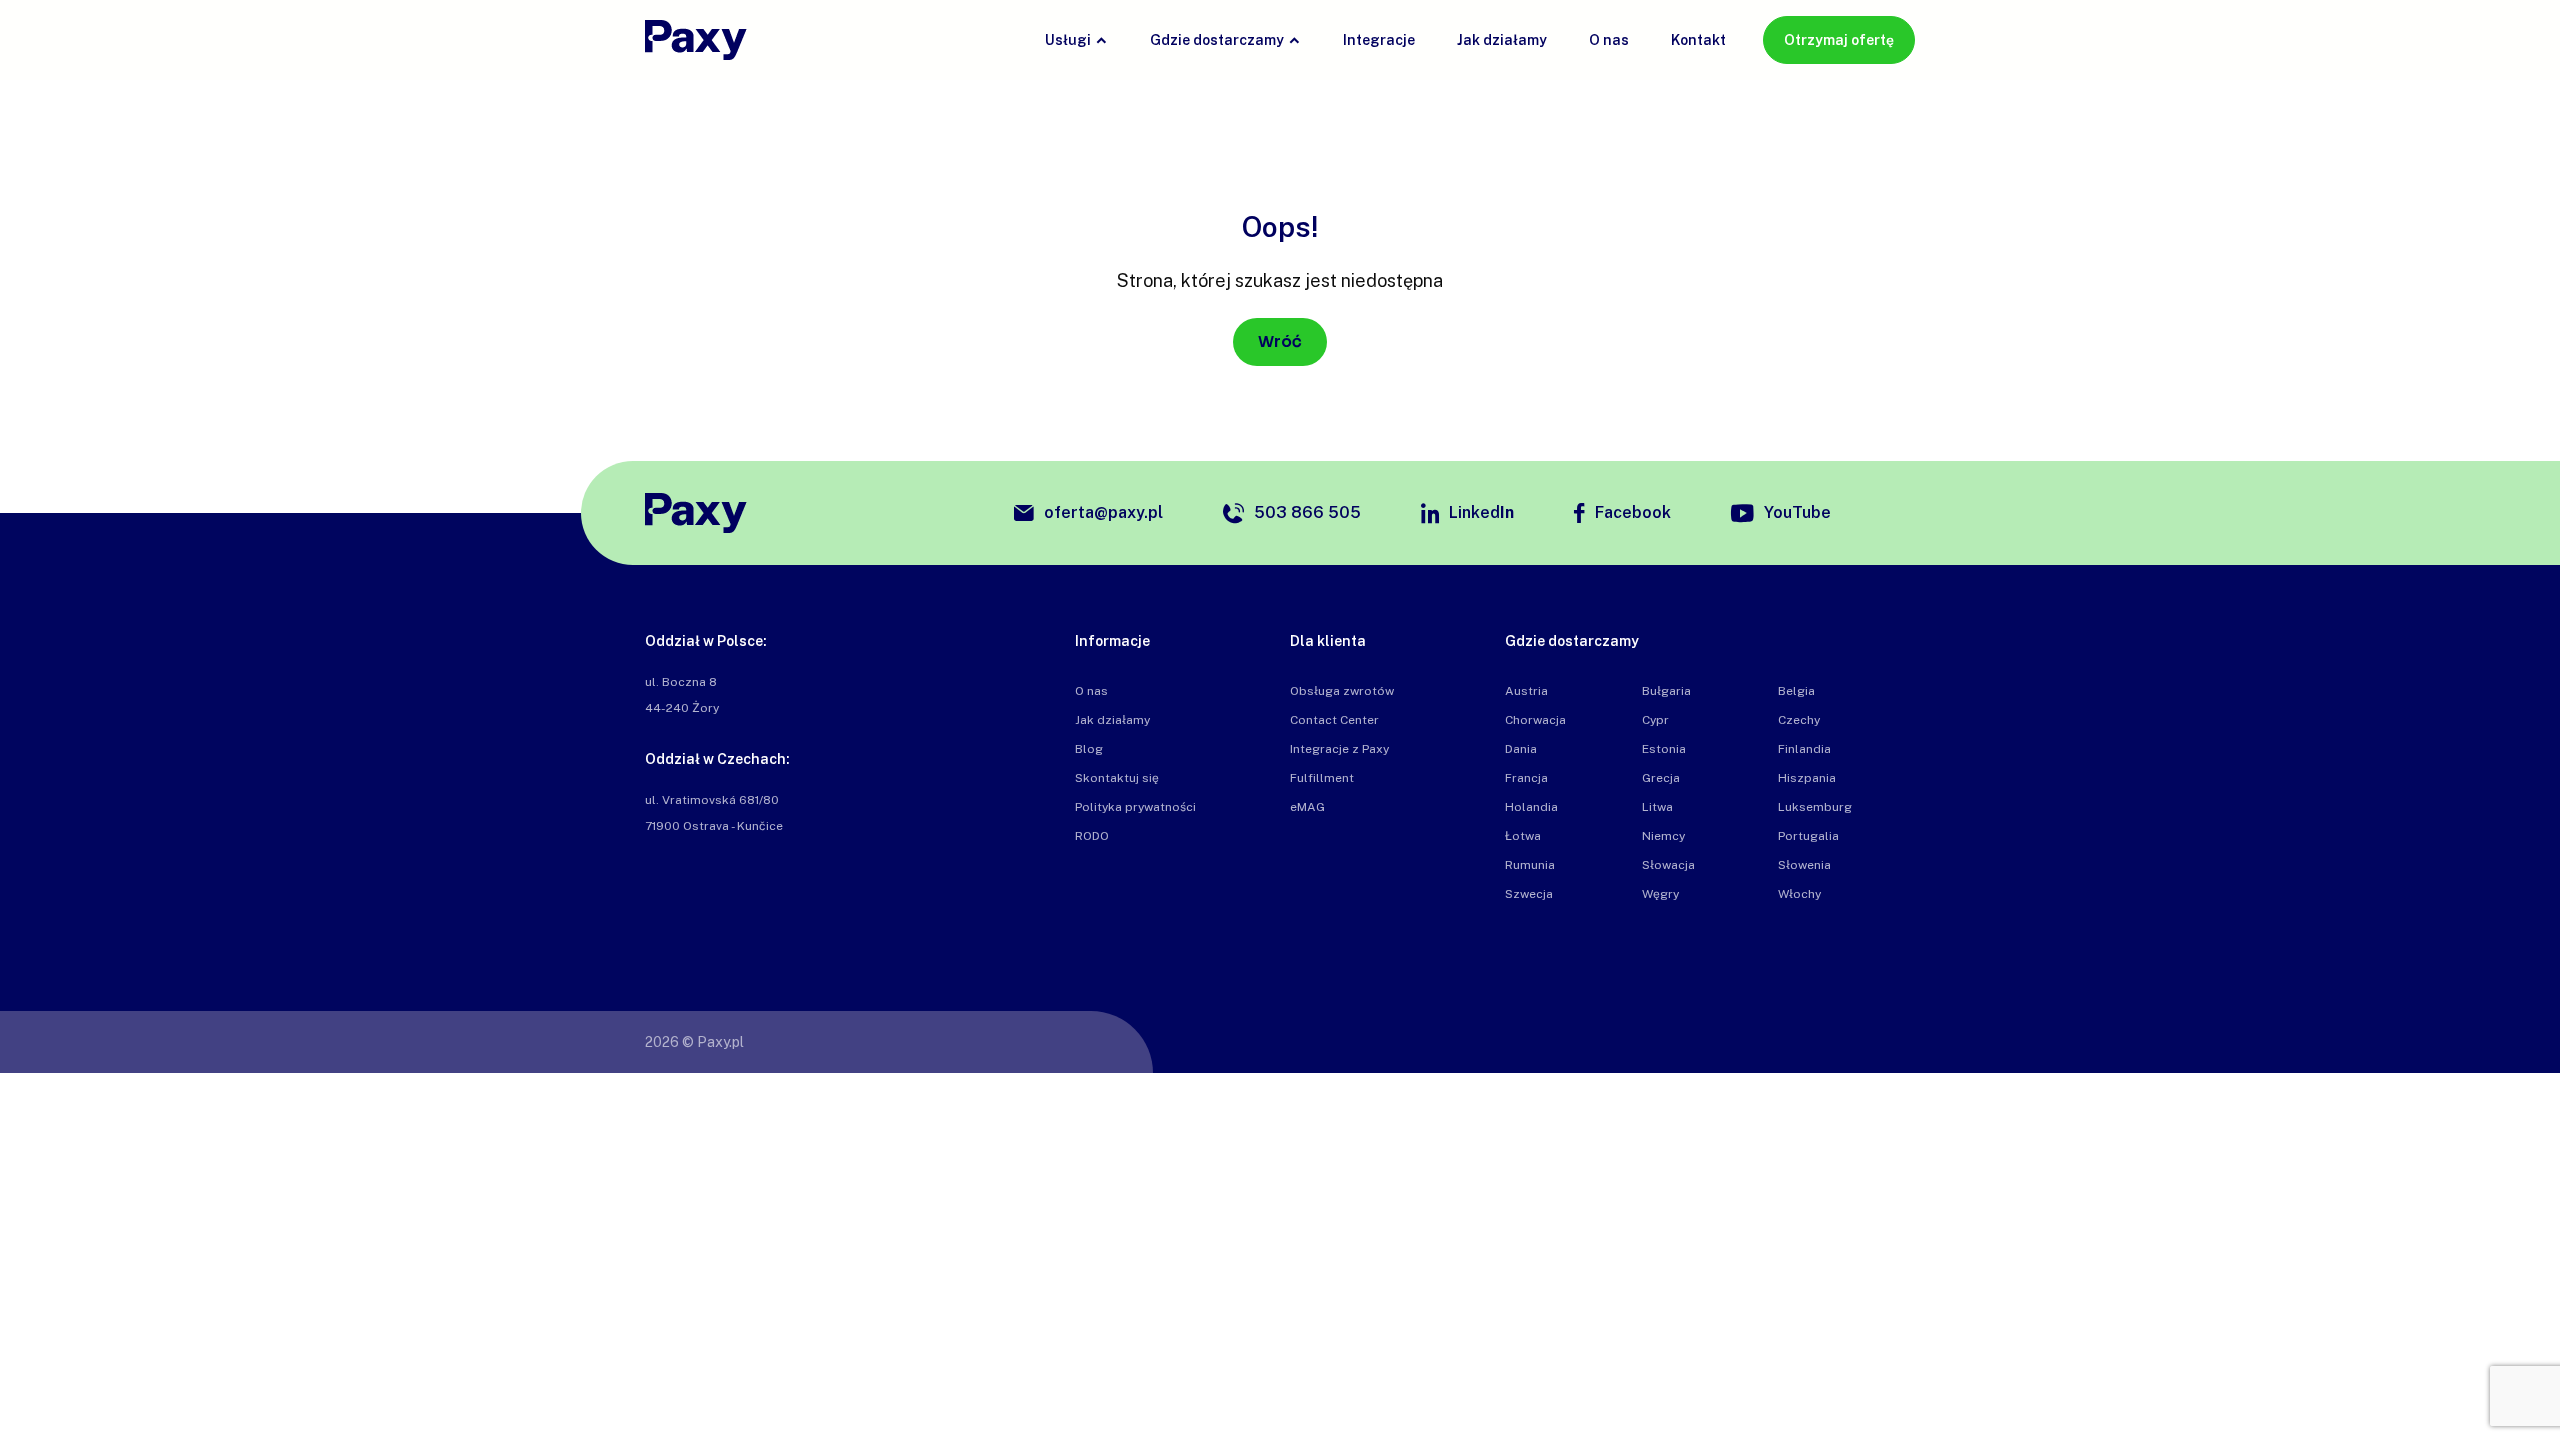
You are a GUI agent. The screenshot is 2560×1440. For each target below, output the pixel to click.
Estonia (1664, 749)
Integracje (1379, 40)
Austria (1526, 691)
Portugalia (1808, 836)
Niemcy (1663, 836)
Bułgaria (1666, 691)
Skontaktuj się (1117, 778)
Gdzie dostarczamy (1217, 40)
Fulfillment (1322, 778)
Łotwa (1523, 836)
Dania (1521, 749)
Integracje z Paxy (1339, 749)
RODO (1092, 836)
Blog (1089, 749)
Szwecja (1529, 894)
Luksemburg (1815, 807)
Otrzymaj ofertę (1839, 40)
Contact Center (1334, 720)
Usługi (1068, 40)
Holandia (1531, 807)
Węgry (1660, 894)
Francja (1526, 778)
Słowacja (1668, 865)
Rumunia (1530, 865)
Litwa (1657, 807)
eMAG (1307, 807)
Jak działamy (1502, 40)
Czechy (1799, 720)
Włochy (1799, 894)
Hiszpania (1807, 778)
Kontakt (1698, 40)
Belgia (1796, 691)
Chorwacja (1535, 720)
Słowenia (1804, 865)
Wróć (1280, 341)
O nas (1609, 40)
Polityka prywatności (1135, 807)
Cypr (1655, 720)
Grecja (1661, 778)
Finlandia (1804, 749)
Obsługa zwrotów (1342, 691)
